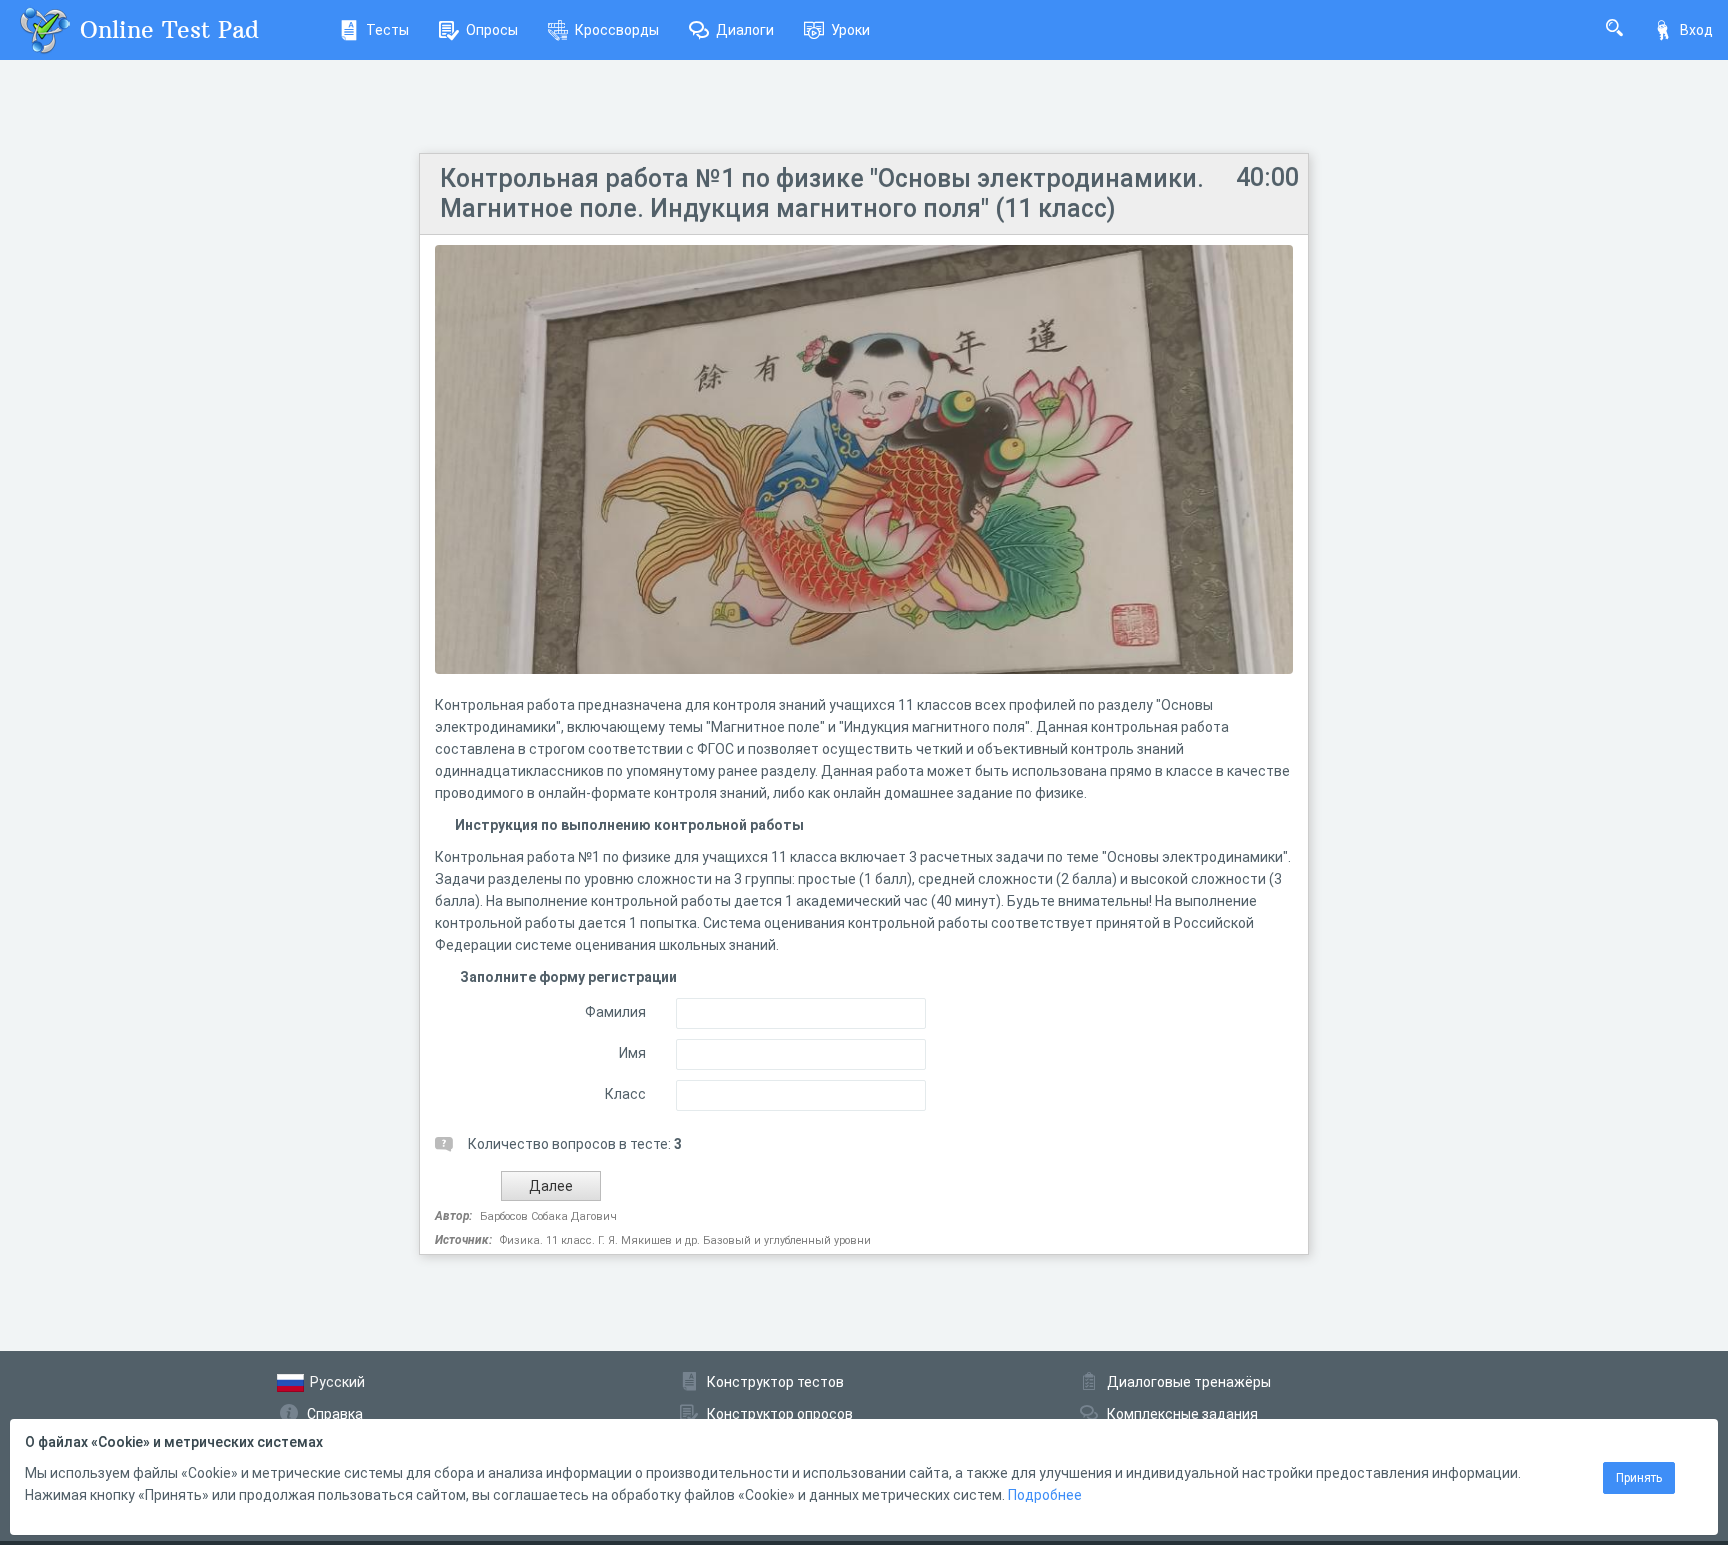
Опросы (492, 30)
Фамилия (615, 1012)
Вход (1696, 30)
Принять (1639, 1478)
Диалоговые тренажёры (1189, 1382)
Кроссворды (617, 30)
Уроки (850, 30)
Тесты (387, 30)
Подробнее (1045, 1495)
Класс (625, 1094)
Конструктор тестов (775, 1382)
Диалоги (745, 30)
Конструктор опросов (780, 1414)
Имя (632, 1053)
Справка (335, 1414)
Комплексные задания (1182, 1414)
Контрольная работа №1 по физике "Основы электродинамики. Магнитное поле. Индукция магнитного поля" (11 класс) (822, 193)
